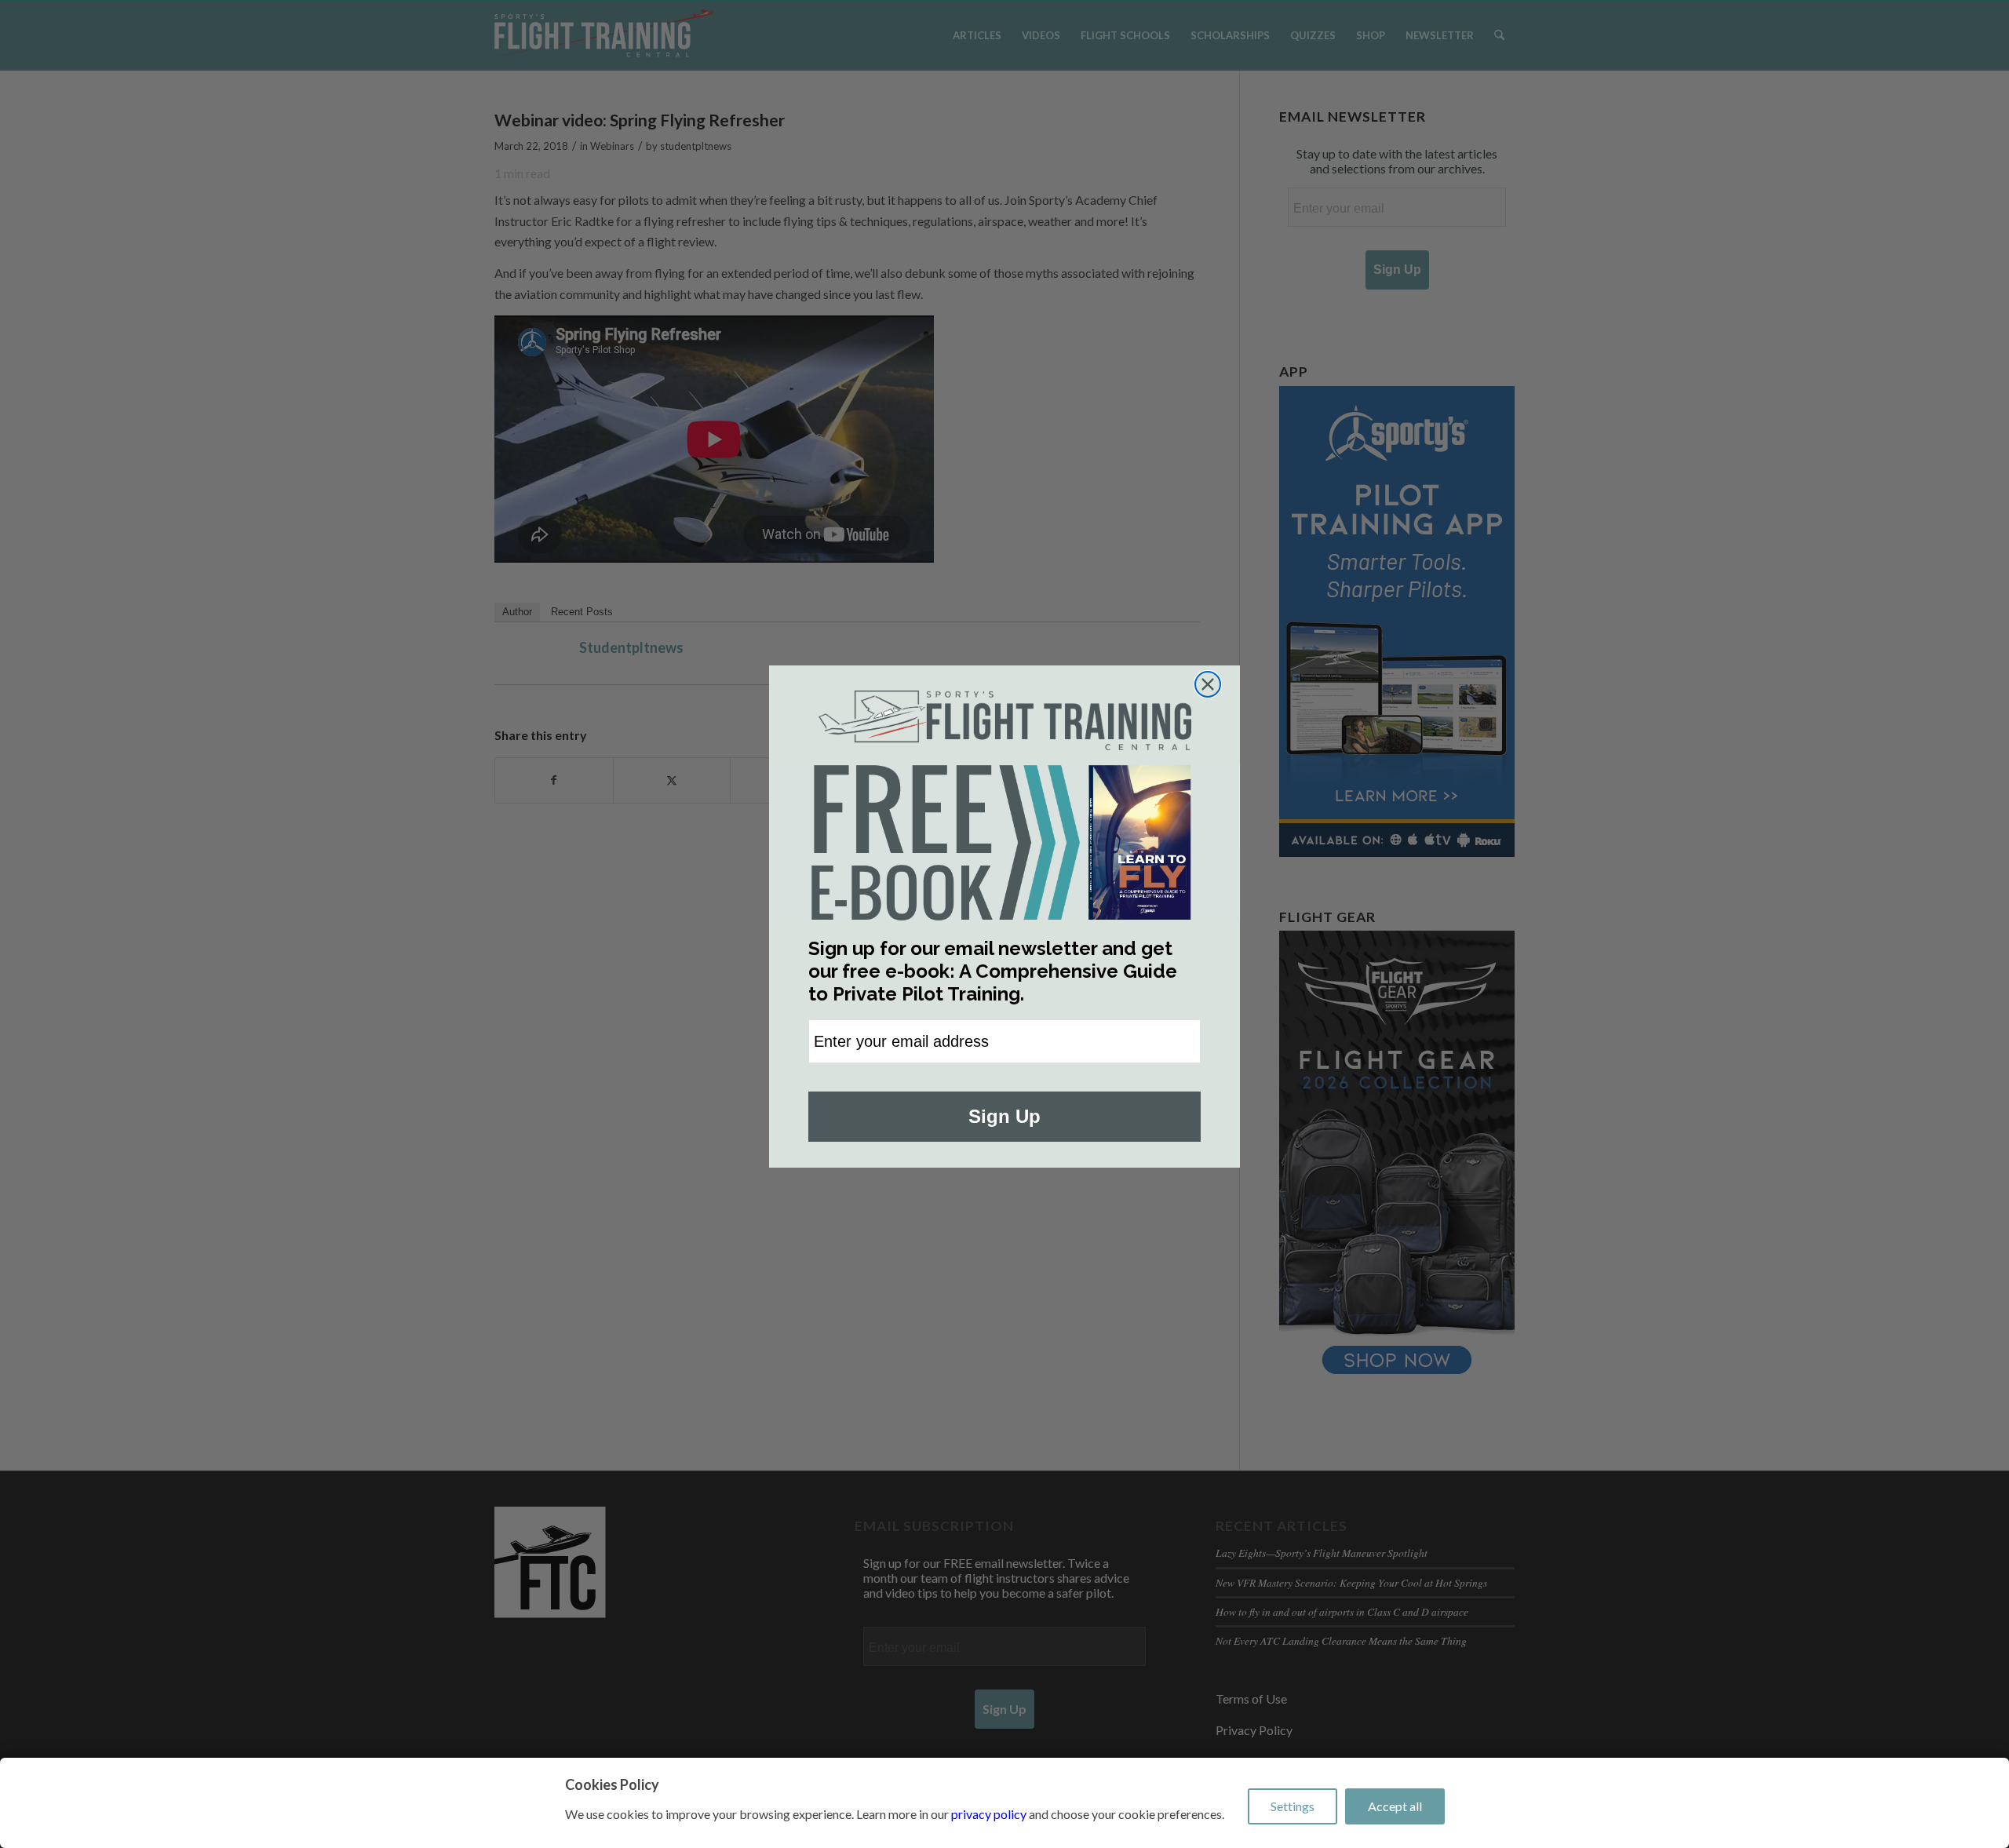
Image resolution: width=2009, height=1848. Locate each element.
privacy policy (989, 1814)
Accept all (1395, 1806)
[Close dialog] (1208, 684)
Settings (1293, 1806)
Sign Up (1004, 1116)
